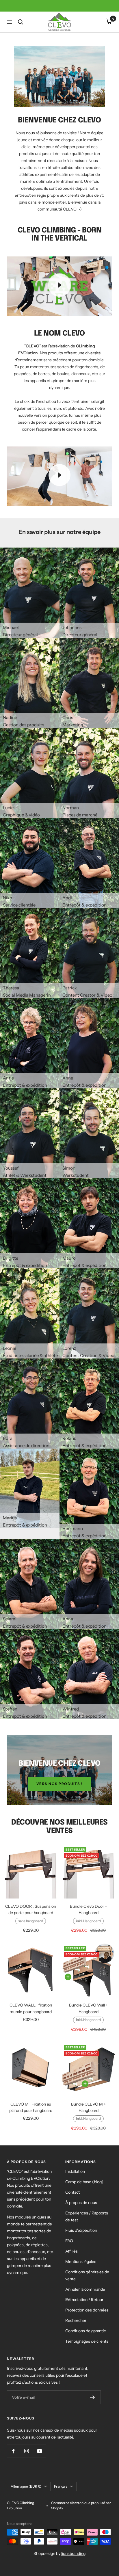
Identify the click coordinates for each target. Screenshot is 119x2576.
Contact (72, 2192)
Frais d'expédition (81, 2230)
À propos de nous (81, 2203)
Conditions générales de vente (87, 2275)
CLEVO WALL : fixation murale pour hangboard (31, 2008)
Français (61, 2486)
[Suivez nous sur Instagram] (26, 2451)
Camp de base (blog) (84, 2182)
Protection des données (87, 2310)
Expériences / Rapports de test (87, 2216)
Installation (75, 2171)
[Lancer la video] (59, 285)
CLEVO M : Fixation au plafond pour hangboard (31, 2107)
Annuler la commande (85, 2289)
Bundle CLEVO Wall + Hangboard (88, 2008)
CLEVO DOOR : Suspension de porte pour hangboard (31, 1909)
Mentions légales (81, 2262)
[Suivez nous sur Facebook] (13, 2451)
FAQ (69, 2241)
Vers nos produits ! (60, 1784)
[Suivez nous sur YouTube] (39, 2451)
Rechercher (76, 2320)
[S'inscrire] (93, 2397)
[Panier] (109, 22)
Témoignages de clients (87, 2341)
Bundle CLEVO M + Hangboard (88, 2107)
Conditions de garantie (86, 2331)
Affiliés (71, 2251)
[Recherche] (21, 22)
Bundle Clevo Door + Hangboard (88, 1909)
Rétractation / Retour (84, 2300)
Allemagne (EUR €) (26, 2486)
